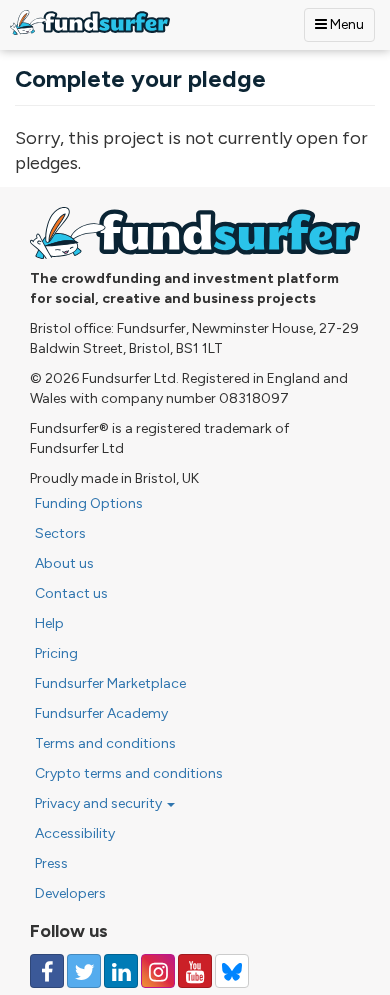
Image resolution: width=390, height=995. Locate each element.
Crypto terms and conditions (129, 773)
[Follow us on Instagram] (158, 971)
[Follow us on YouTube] (195, 971)
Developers (70, 893)
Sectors (60, 533)
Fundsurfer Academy (101, 713)
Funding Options (89, 503)
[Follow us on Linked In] (121, 971)
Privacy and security (100, 803)
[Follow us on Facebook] (47, 971)
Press (51, 863)
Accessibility (75, 833)
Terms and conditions (105, 743)
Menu (345, 24)
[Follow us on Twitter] (84, 971)
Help (49, 623)
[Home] (90, 22)
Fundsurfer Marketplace (110, 683)
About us (64, 563)
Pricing (56, 653)
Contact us (71, 593)
